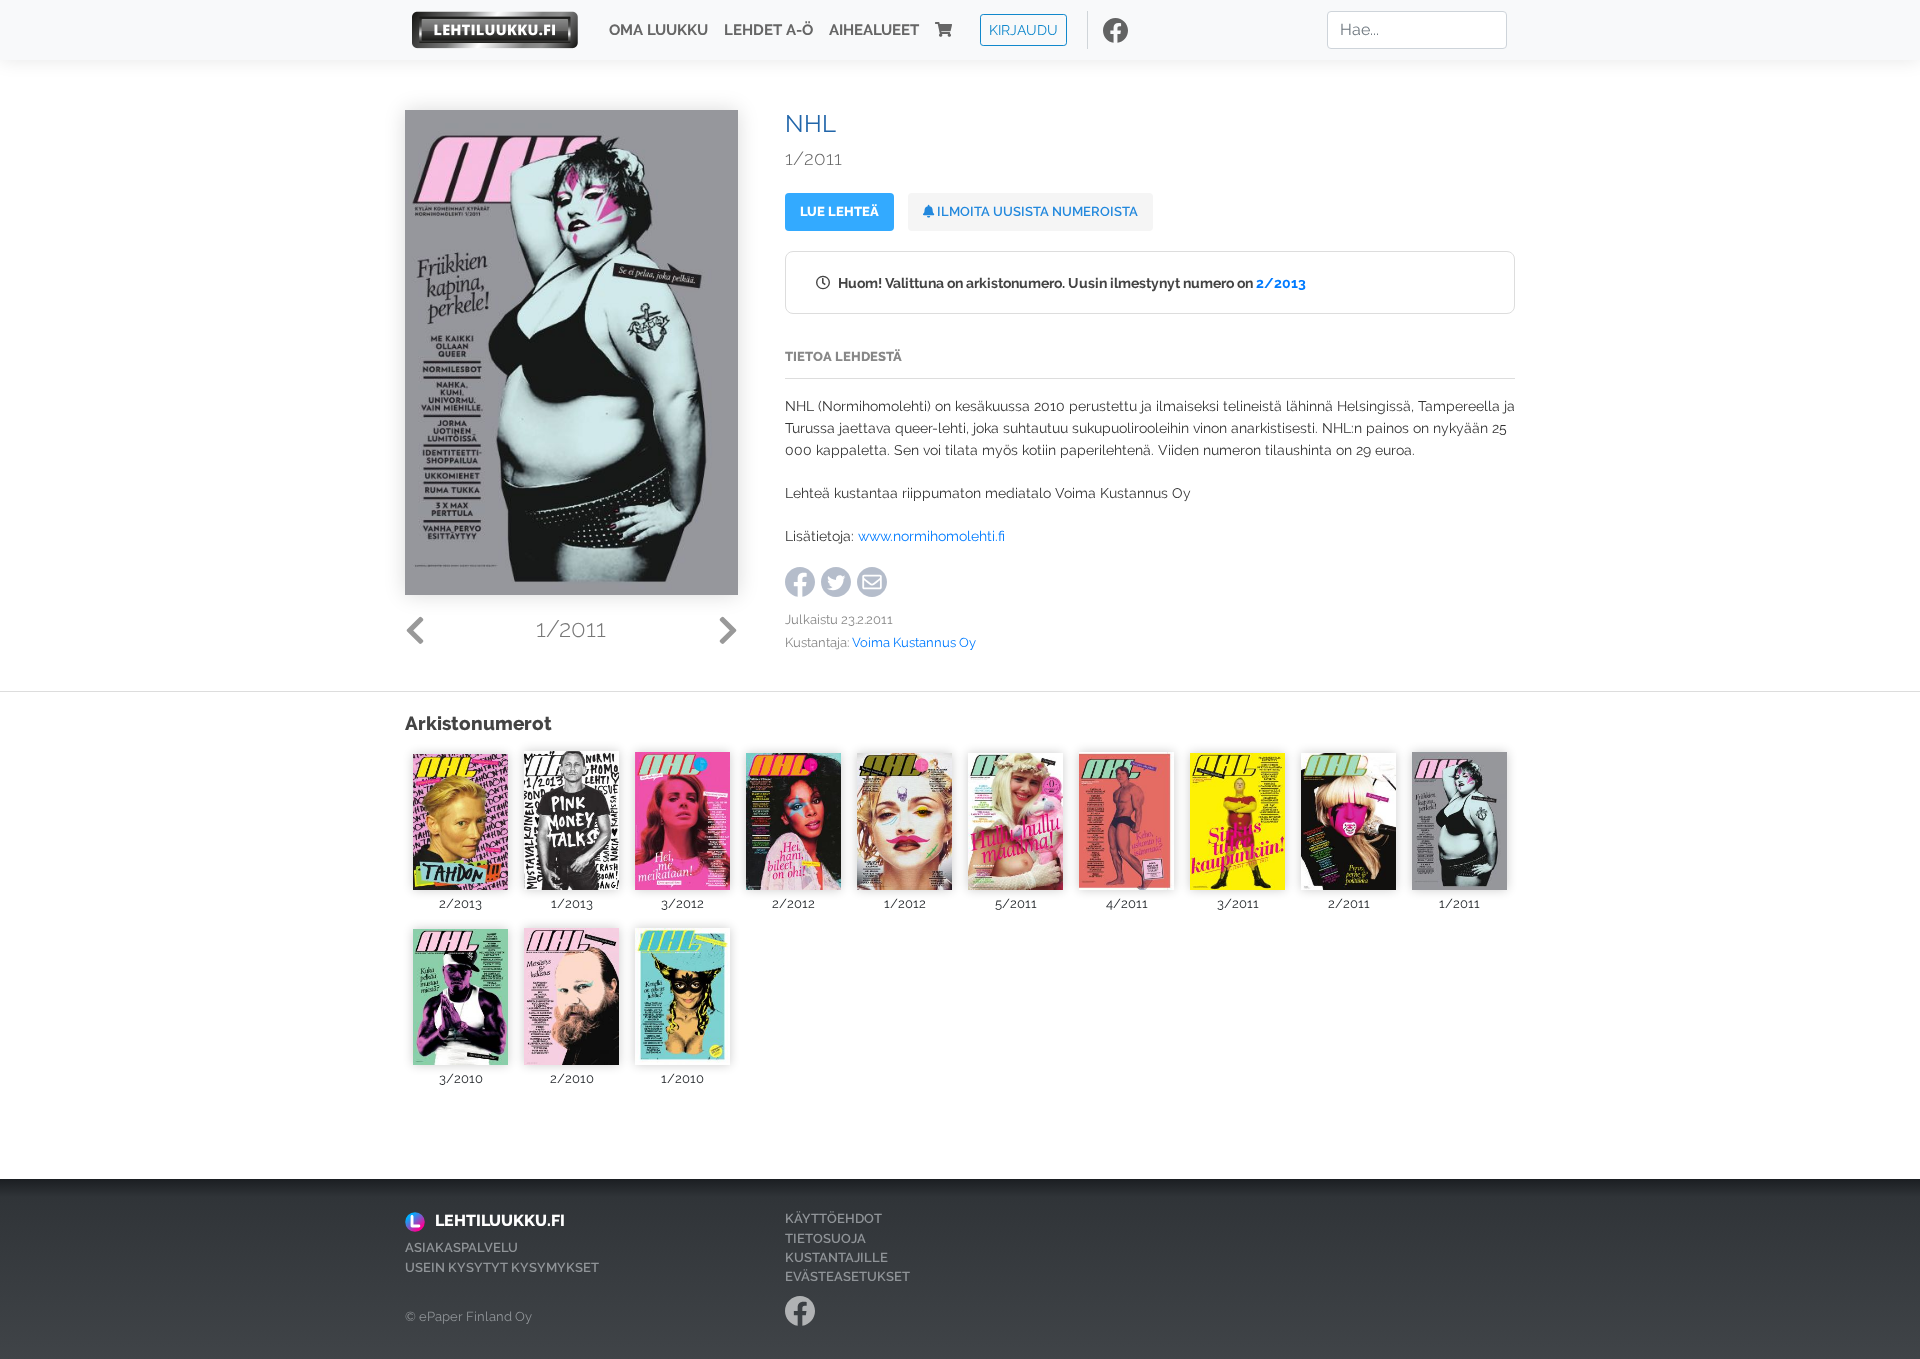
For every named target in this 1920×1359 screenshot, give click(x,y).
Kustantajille (836, 1257)
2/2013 (1281, 282)
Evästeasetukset (847, 1276)
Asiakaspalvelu (461, 1247)
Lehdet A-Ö (768, 30)
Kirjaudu (1023, 29)
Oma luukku (658, 30)
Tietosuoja (825, 1238)
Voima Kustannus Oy (914, 642)
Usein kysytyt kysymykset (502, 1267)
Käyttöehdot (833, 1218)
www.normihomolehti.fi (931, 535)
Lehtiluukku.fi (500, 1220)
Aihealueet (874, 30)
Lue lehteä (839, 211)
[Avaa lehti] (460, 820)
